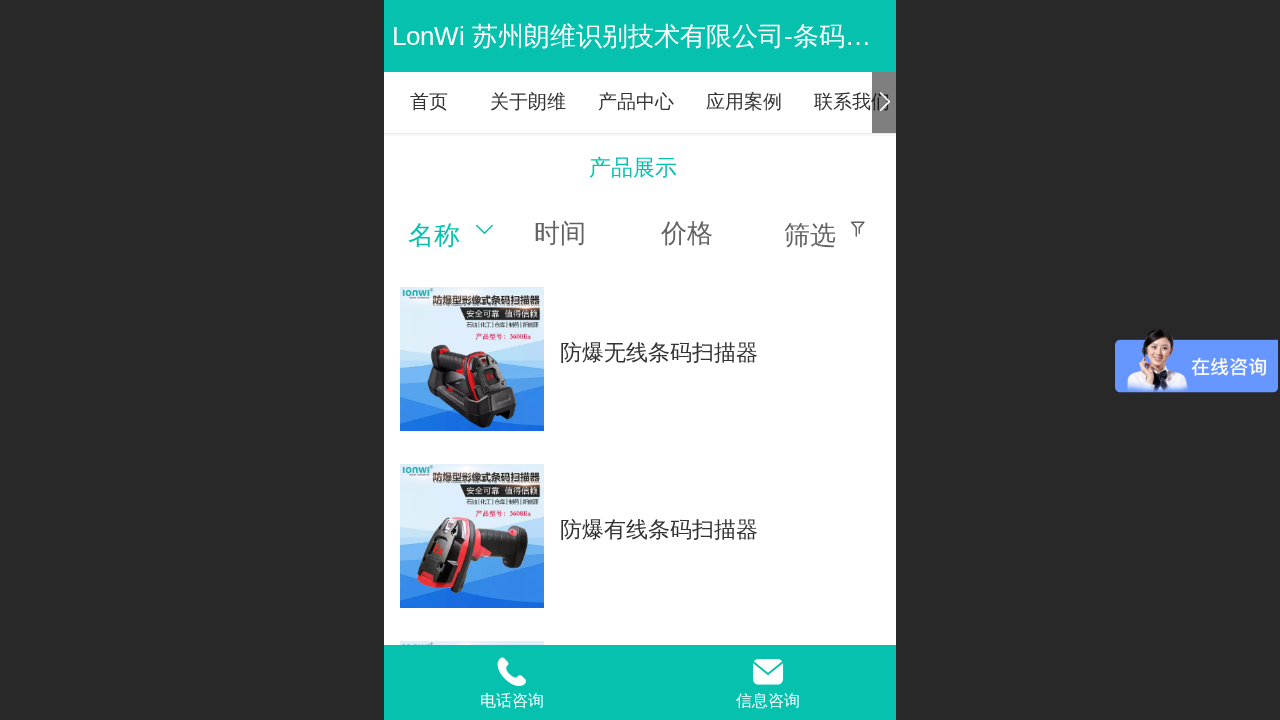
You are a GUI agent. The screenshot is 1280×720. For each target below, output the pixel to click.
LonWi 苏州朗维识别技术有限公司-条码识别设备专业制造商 (735, 36)
